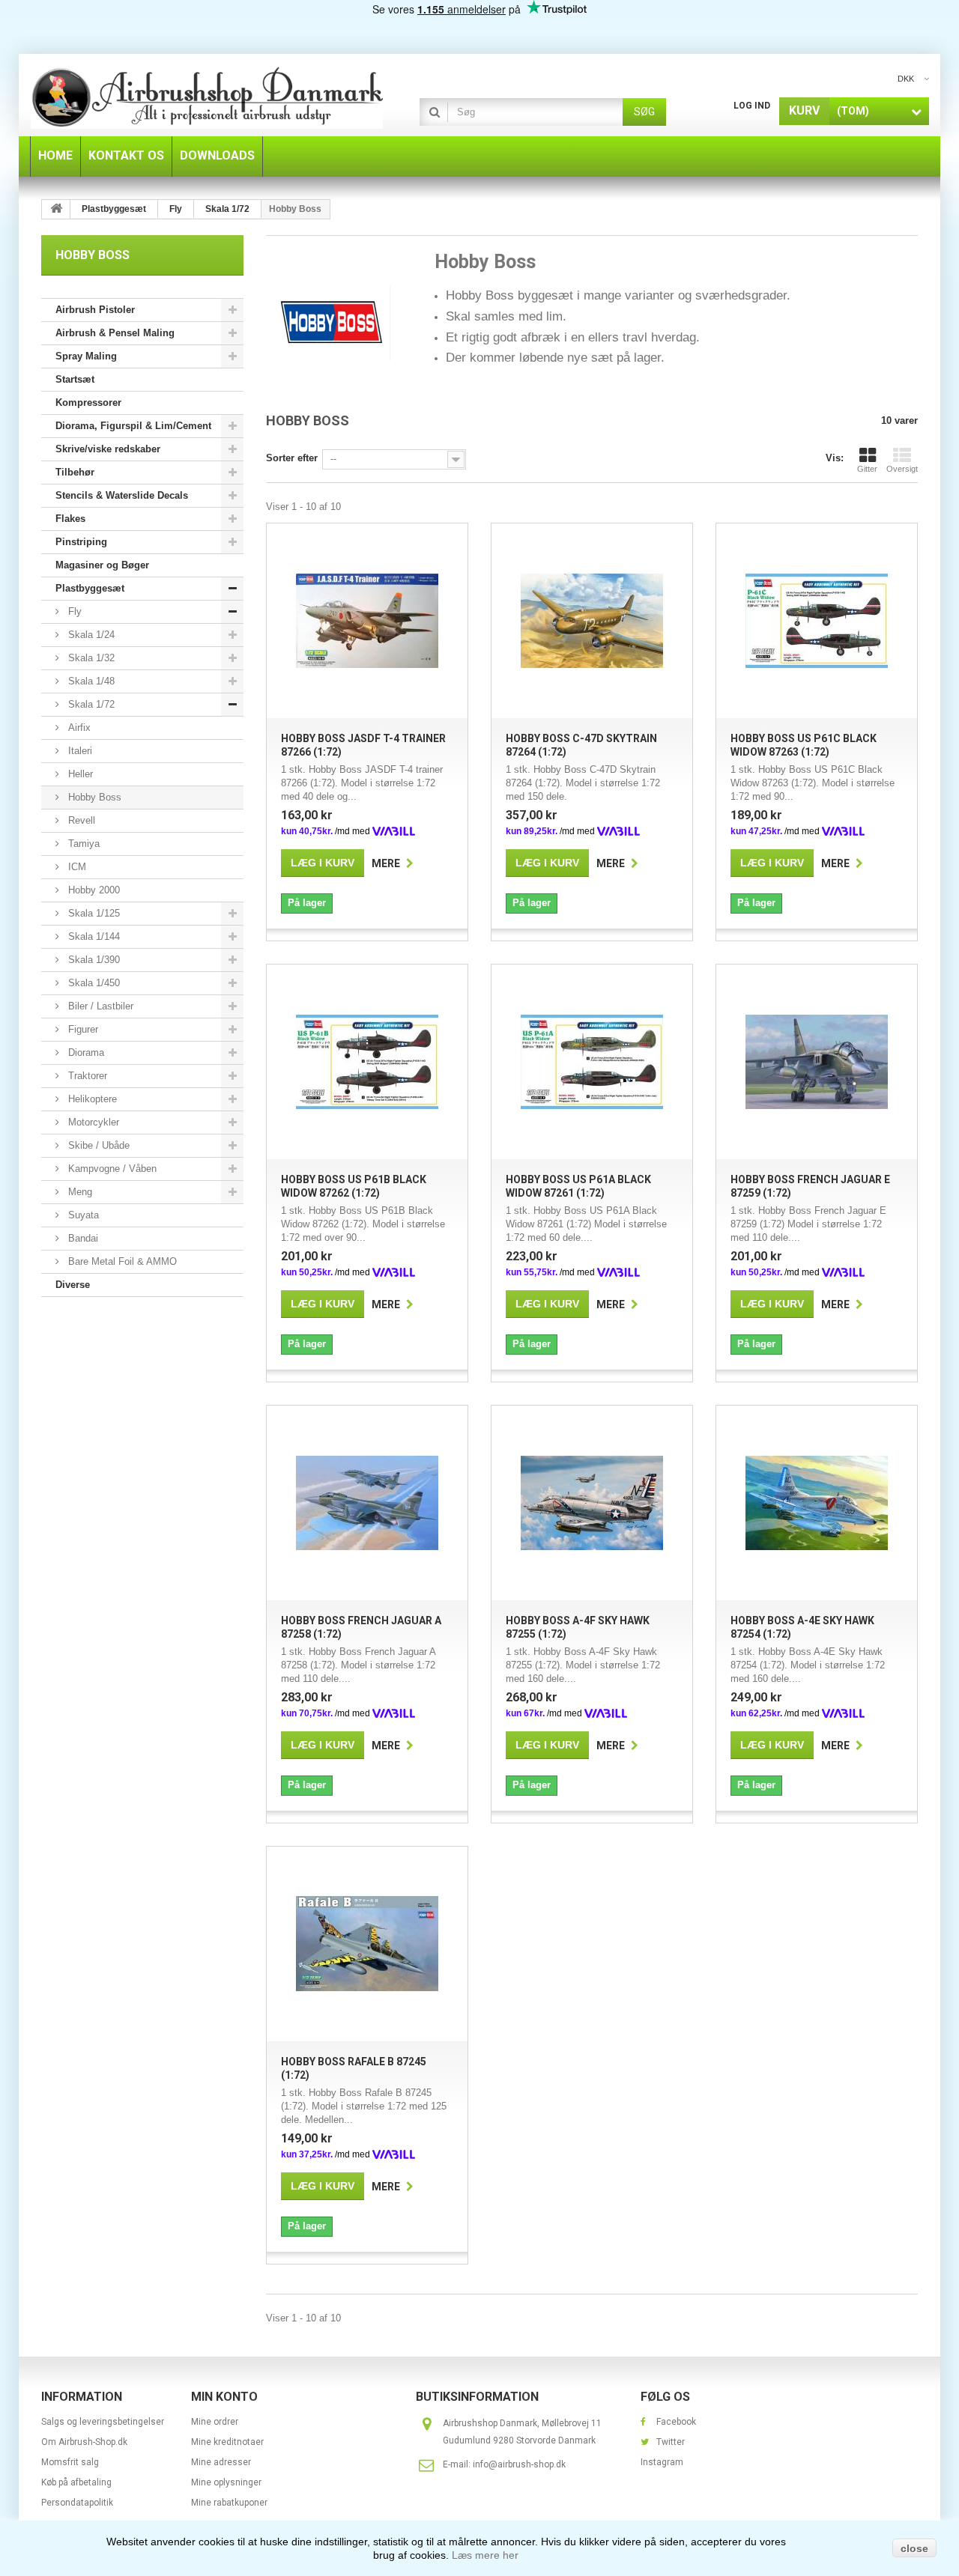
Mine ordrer (215, 2422)
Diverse (73, 1285)
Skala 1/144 (93, 936)
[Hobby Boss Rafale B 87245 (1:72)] (367, 1944)
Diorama (85, 1052)
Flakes (70, 519)
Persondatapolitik (77, 2503)
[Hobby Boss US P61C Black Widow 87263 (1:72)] (817, 621)
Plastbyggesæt (90, 588)
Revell (80, 820)
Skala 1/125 (93, 913)
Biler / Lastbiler (99, 1006)
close (914, 2548)
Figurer (82, 1029)
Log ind (752, 106)
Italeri (79, 751)
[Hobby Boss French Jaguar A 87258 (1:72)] (367, 1503)
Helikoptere (91, 1099)
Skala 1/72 (90, 704)
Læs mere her (485, 2555)
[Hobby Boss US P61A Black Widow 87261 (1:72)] (592, 1062)
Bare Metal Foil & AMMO (121, 1261)
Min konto (224, 2397)
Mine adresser (221, 2462)
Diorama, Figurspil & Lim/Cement (133, 426)
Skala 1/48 (90, 681)
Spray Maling (86, 356)
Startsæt (75, 379)
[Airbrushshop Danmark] (207, 97)
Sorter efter (292, 458)
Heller (79, 774)
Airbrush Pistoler (95, 310)
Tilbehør (75, 472)
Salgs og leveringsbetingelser (103, 2422)
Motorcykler (92, 1122)
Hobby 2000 (93, 890)
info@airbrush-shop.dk (519, 2464)
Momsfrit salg (70, 2462)
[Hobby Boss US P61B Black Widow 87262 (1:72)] (367, 1062)
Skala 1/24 (90, 635)
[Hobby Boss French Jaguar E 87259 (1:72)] (817, 1062)
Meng (79, 1192)
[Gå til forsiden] (56, 209)
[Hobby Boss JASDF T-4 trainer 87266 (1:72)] (367, 621)
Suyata (82, 1215)
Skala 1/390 (93, 960)
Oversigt (902, 469)
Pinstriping (81, 542)
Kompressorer (88, 402)
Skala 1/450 (93, 983)
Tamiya (82, 844)
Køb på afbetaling (76, 2482)
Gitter (867, 469)
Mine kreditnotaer (227, 2442)
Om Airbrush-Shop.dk (84, 2442)
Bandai (82, 1238)
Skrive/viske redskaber (108, 449)
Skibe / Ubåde (97, 1145)
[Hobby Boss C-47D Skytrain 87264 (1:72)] (592, 621)
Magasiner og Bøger (102, 565)
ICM (76, 867)
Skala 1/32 (90, 658)
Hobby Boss (93, 797)
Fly (73, 611)
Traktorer (86, 1076)
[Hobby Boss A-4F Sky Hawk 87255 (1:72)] (592, 1503)
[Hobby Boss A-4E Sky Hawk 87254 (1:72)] (817, 1503)
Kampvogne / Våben (111, 1169)
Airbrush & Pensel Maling (115, 333)
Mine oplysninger (226, 2482)
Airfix (78, 727)
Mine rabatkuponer (229, 2503)
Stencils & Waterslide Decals (122, 495)
